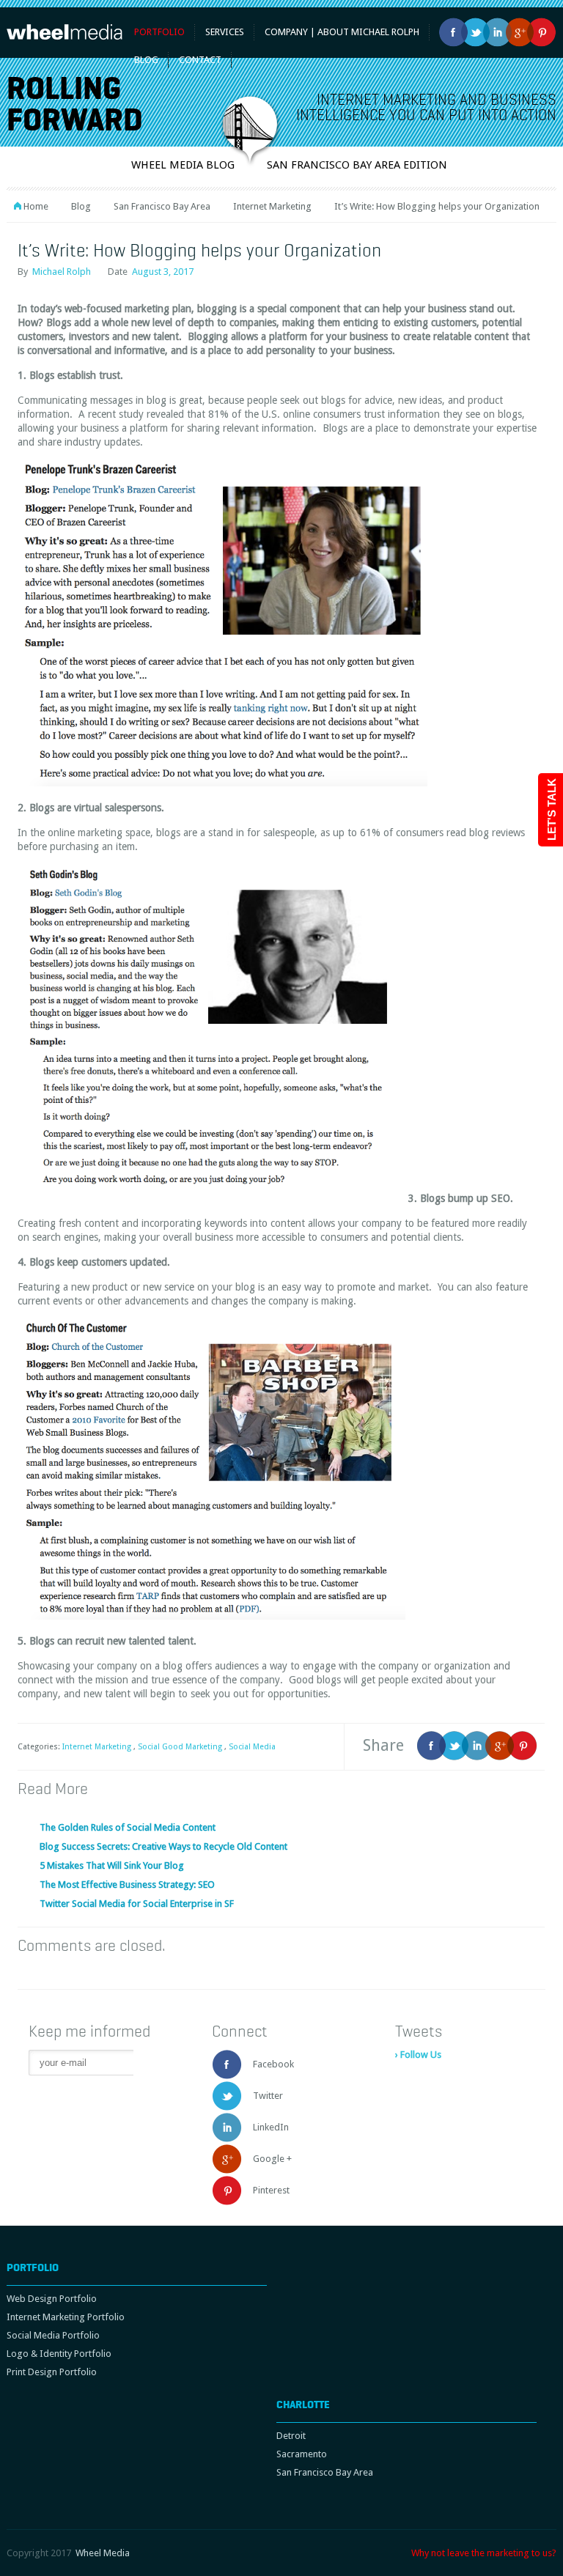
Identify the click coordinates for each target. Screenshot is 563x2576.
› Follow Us (418, 2055)
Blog (81, 206)
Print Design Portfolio (52, 2372)
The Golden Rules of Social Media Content (128, 1827)
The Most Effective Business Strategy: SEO (127, 1885)
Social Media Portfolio (53, 2335)
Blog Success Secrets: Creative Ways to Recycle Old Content (163, 1846)
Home (36, 206)
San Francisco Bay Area (162, 206)
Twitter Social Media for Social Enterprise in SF (137, 1904)
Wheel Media (103, 2553)
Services (225, 32)
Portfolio (159, 32)
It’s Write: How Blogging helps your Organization (199, 250)
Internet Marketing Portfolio (66, 2317)
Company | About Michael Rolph (342, 32)
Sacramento (302, 2454)
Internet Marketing (272, 206)
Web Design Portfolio (52, 2299)
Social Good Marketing (180, 1747)
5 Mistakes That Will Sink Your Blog (112, 1865)
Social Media (252, 1747)
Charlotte (303, 2405)
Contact (200, 60)
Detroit (291, 2436)
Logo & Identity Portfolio (59, 2354)
